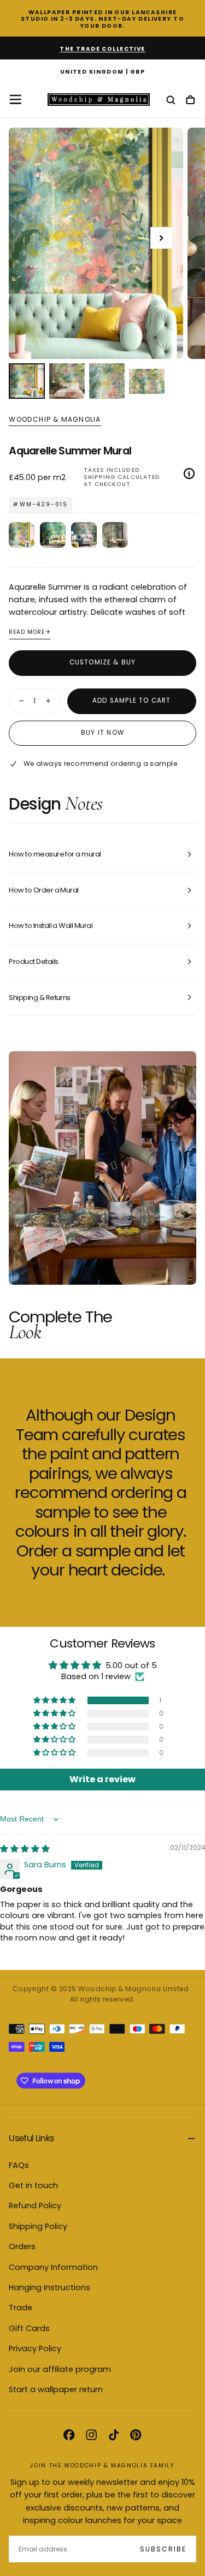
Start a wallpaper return (56, 2389)
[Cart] (190, 101)
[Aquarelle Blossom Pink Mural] (84, 535)
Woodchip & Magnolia (55, 420)
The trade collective (102, 49)
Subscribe (163, 2549)
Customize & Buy (103, 662)
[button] (102, 72)
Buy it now (102, 733)
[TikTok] (114, 2435)
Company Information (53, 2267)
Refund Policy (35, 2206)
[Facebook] (69, 2435)
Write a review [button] (102, 1779)
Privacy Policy (35, 2349)
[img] (25, 1849)
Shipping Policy (38, 2226)
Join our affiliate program (60, 2369)
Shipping (99, 477)
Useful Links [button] (31, 2138)
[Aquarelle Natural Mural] (115, 535)
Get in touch (33, 2185)
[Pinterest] (136, 2435)
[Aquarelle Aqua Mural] (53, 535)
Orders (22, 2246)
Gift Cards (29, 2328)
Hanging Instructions (49, 2287)
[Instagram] (91, 2435)
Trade (20, 2308)
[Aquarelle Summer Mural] (22, 535)
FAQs (19, 2165)
